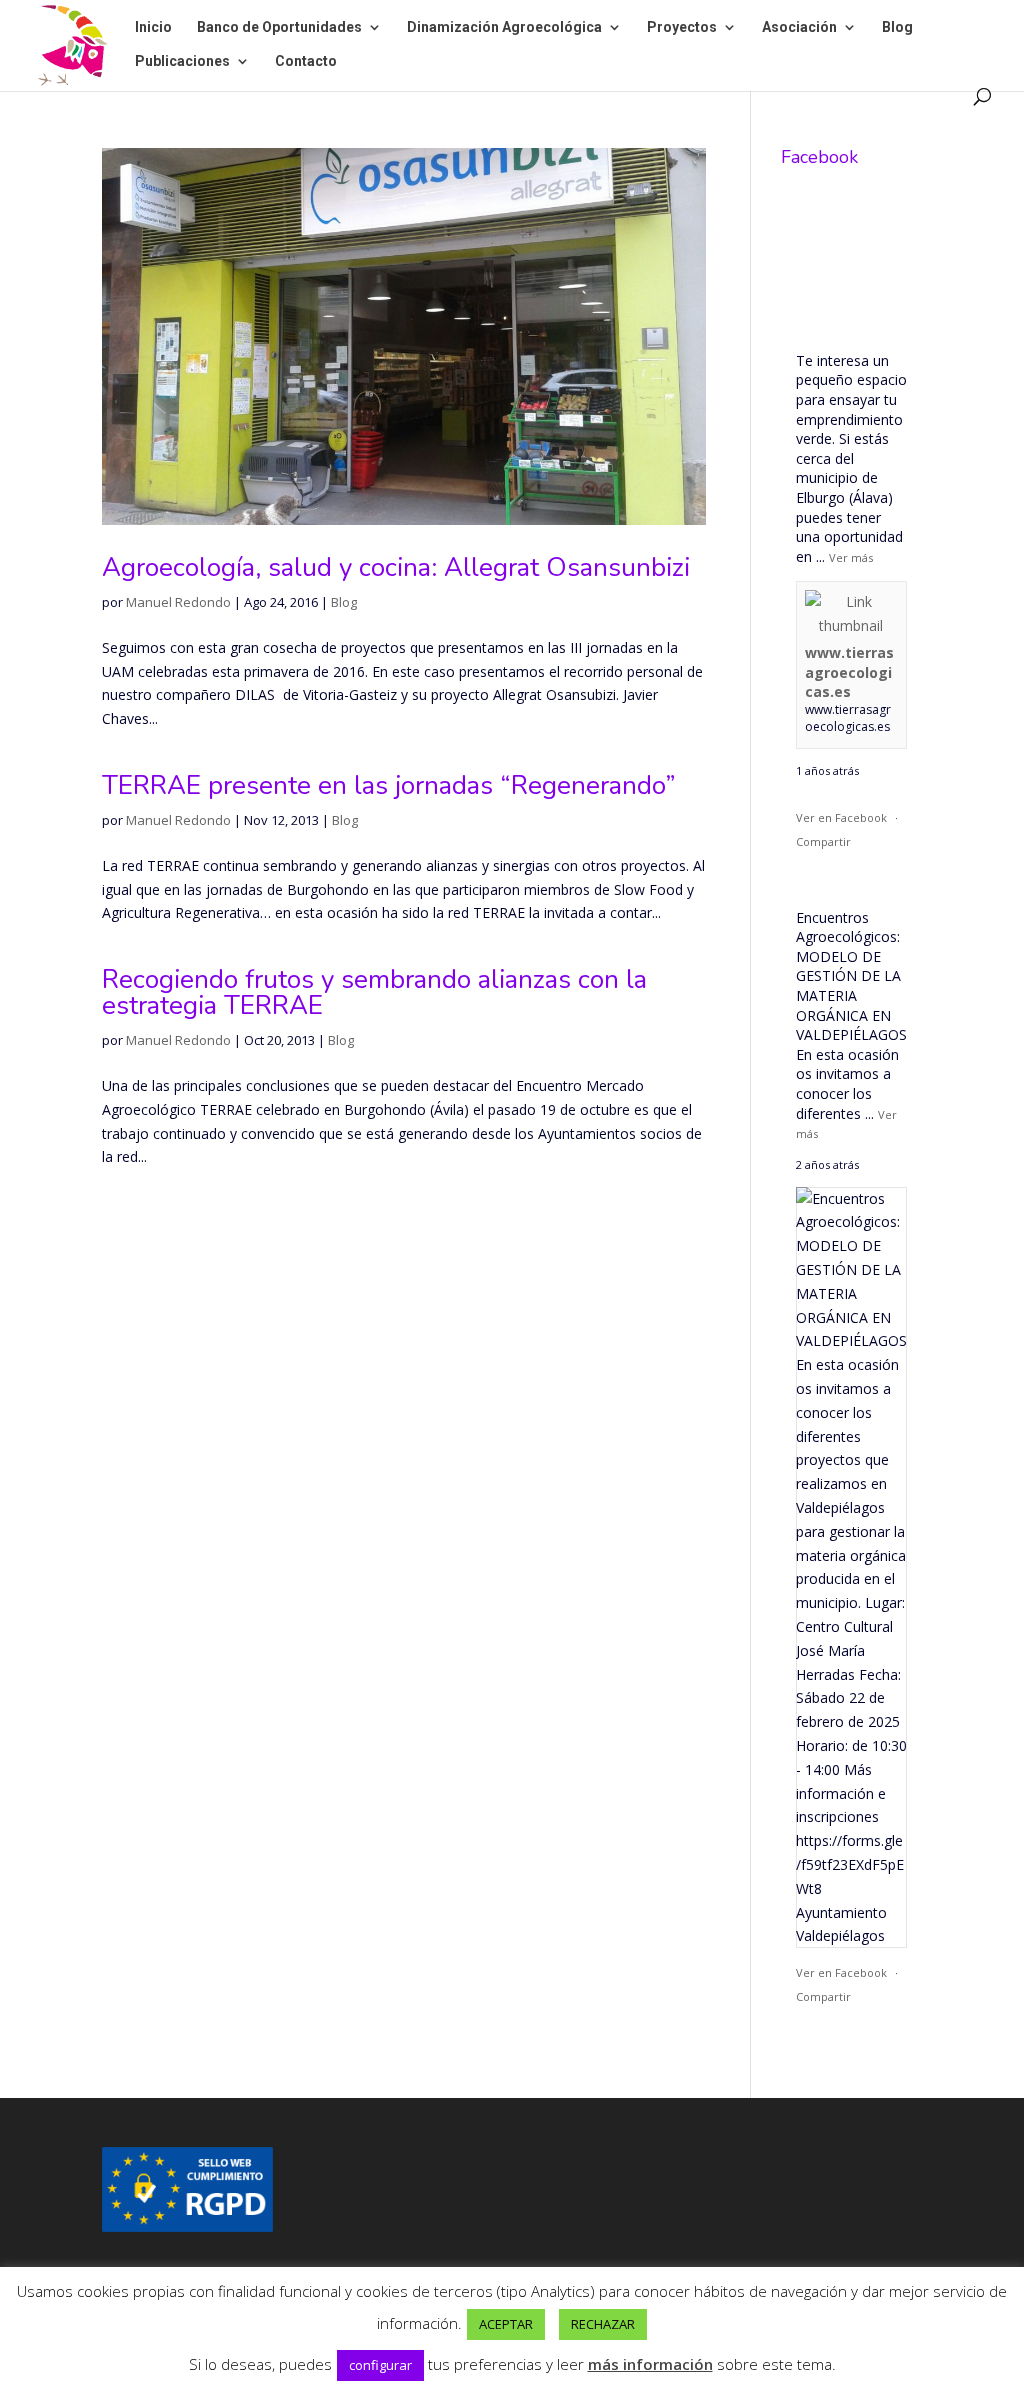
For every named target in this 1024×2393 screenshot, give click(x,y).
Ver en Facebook (841, 817)
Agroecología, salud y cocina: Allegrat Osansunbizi (396, 567)
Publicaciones (182, 61)
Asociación (799, 27)
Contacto (306, 61)
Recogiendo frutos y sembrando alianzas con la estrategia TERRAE (374, 992)
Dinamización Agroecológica (504, 27)
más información (650, 2364)
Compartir (823, 841)
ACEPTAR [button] (506, 2324)
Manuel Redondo (178, 602)
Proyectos (682, 27)
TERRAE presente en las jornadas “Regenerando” (389, 785)
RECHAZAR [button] (603, 2324)
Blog (897, 27)
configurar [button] (380, 2365)
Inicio (153, 27)
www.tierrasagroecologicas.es (849, 672)
